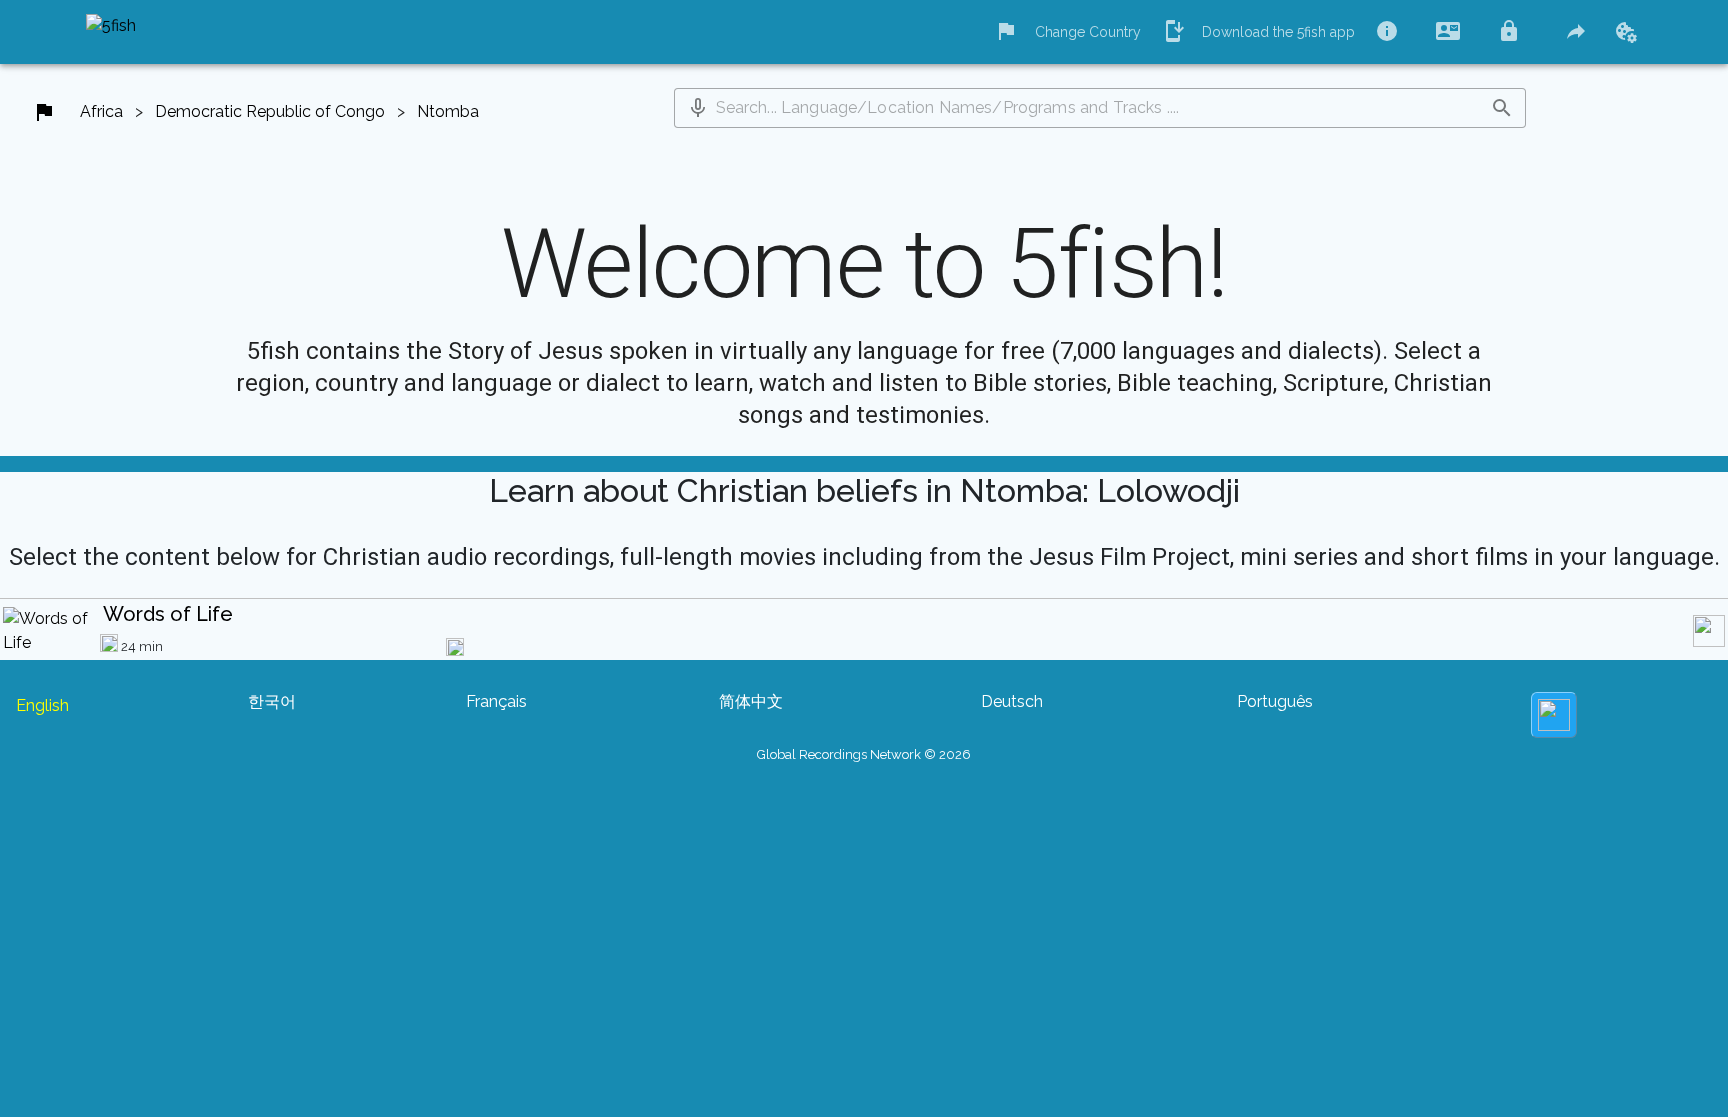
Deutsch (1012, 701)
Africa (101, 111)
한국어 (272, 701)
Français (496, 701)
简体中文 (751, 701)
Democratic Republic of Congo (270, 111)
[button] (698, 108)
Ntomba (448, 111)
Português (1275, 701)
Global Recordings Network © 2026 (864, 754)
